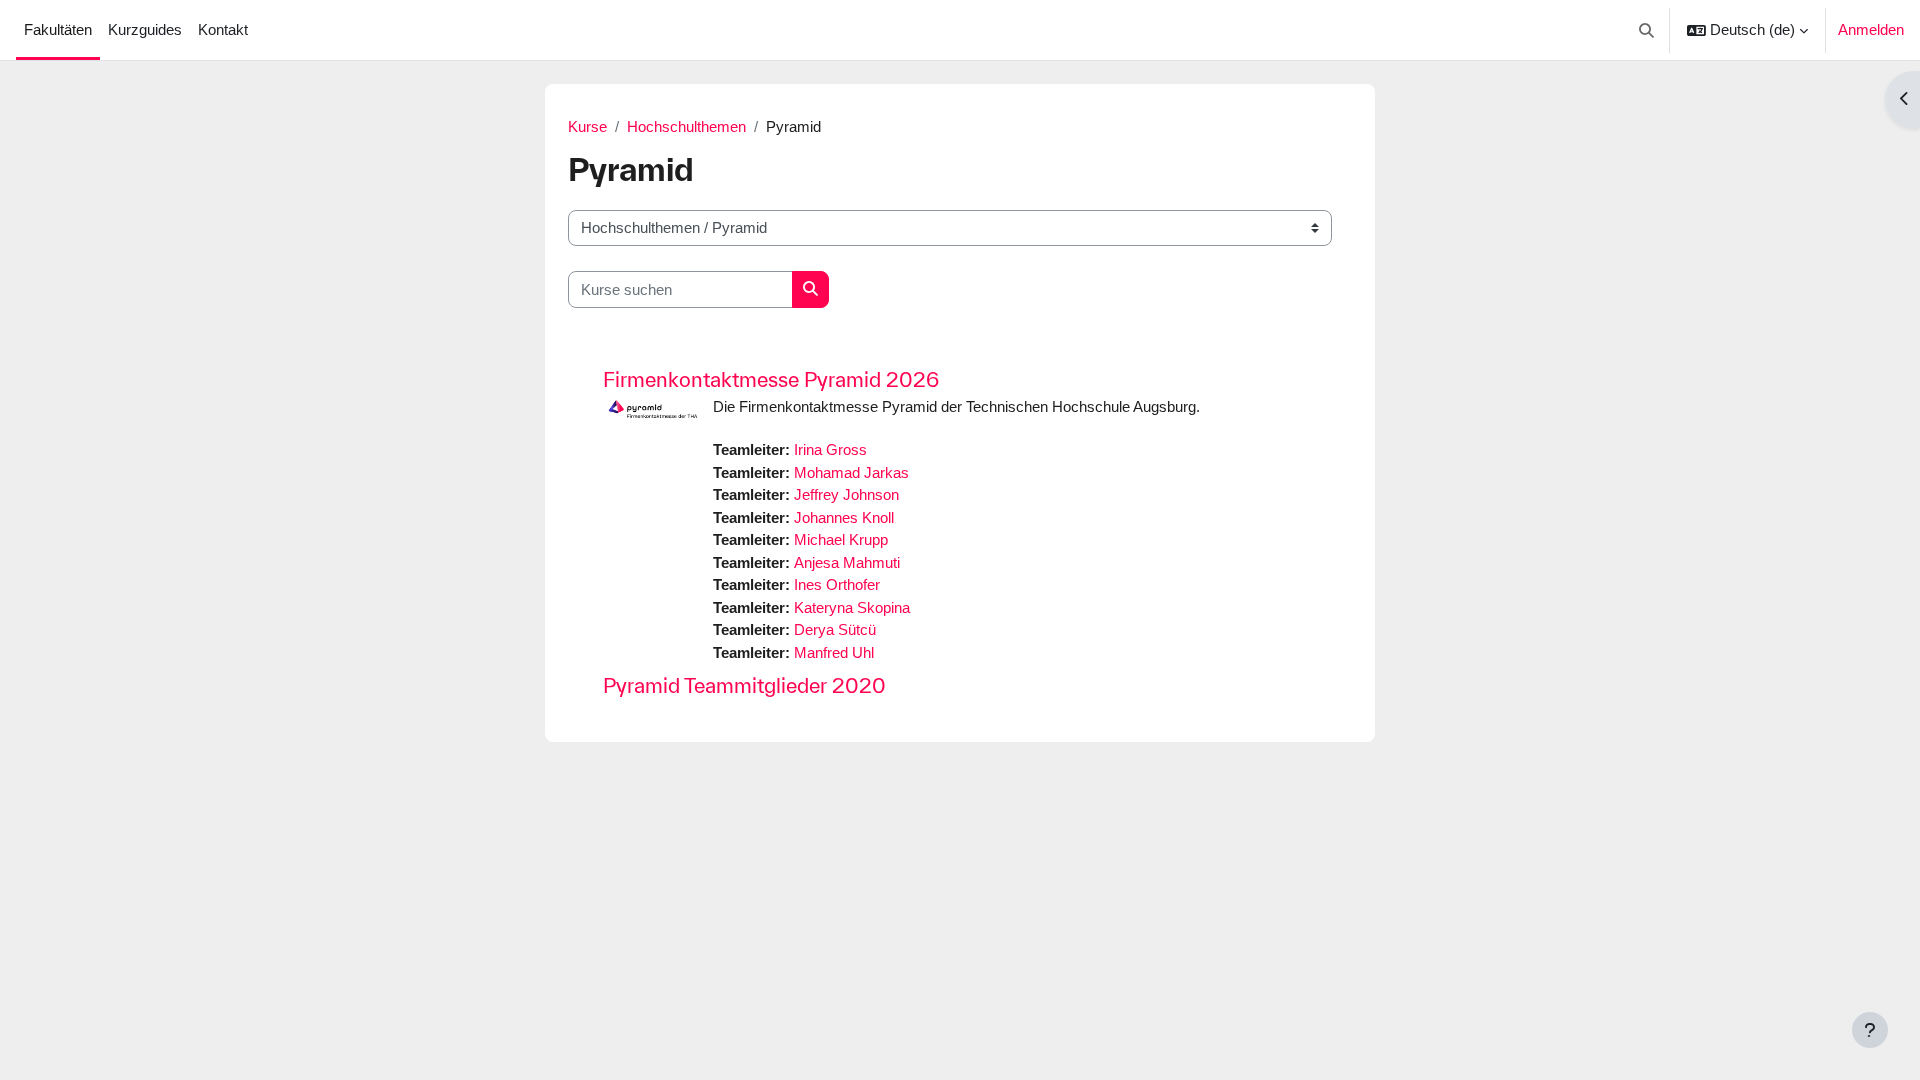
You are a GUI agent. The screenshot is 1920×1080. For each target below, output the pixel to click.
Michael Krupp (841, 539)
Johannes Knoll (844, 517)
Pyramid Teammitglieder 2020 (744, 685)
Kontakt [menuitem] (223, 29)
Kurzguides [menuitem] (145, 29)
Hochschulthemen (686, 126)
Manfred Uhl (834, 652)
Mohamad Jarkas (851, 472)
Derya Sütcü (835, 629)
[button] (1647, 30)
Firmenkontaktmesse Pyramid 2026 (771, 379)
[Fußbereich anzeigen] (1870, 1030)
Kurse (587, 126)
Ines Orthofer (837, 584)
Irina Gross (830, 449)
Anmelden (1871, 29)
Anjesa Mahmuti (847, 562)
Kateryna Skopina (852, 607)
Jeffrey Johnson (846, 494)
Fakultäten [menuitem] (58, 29)
